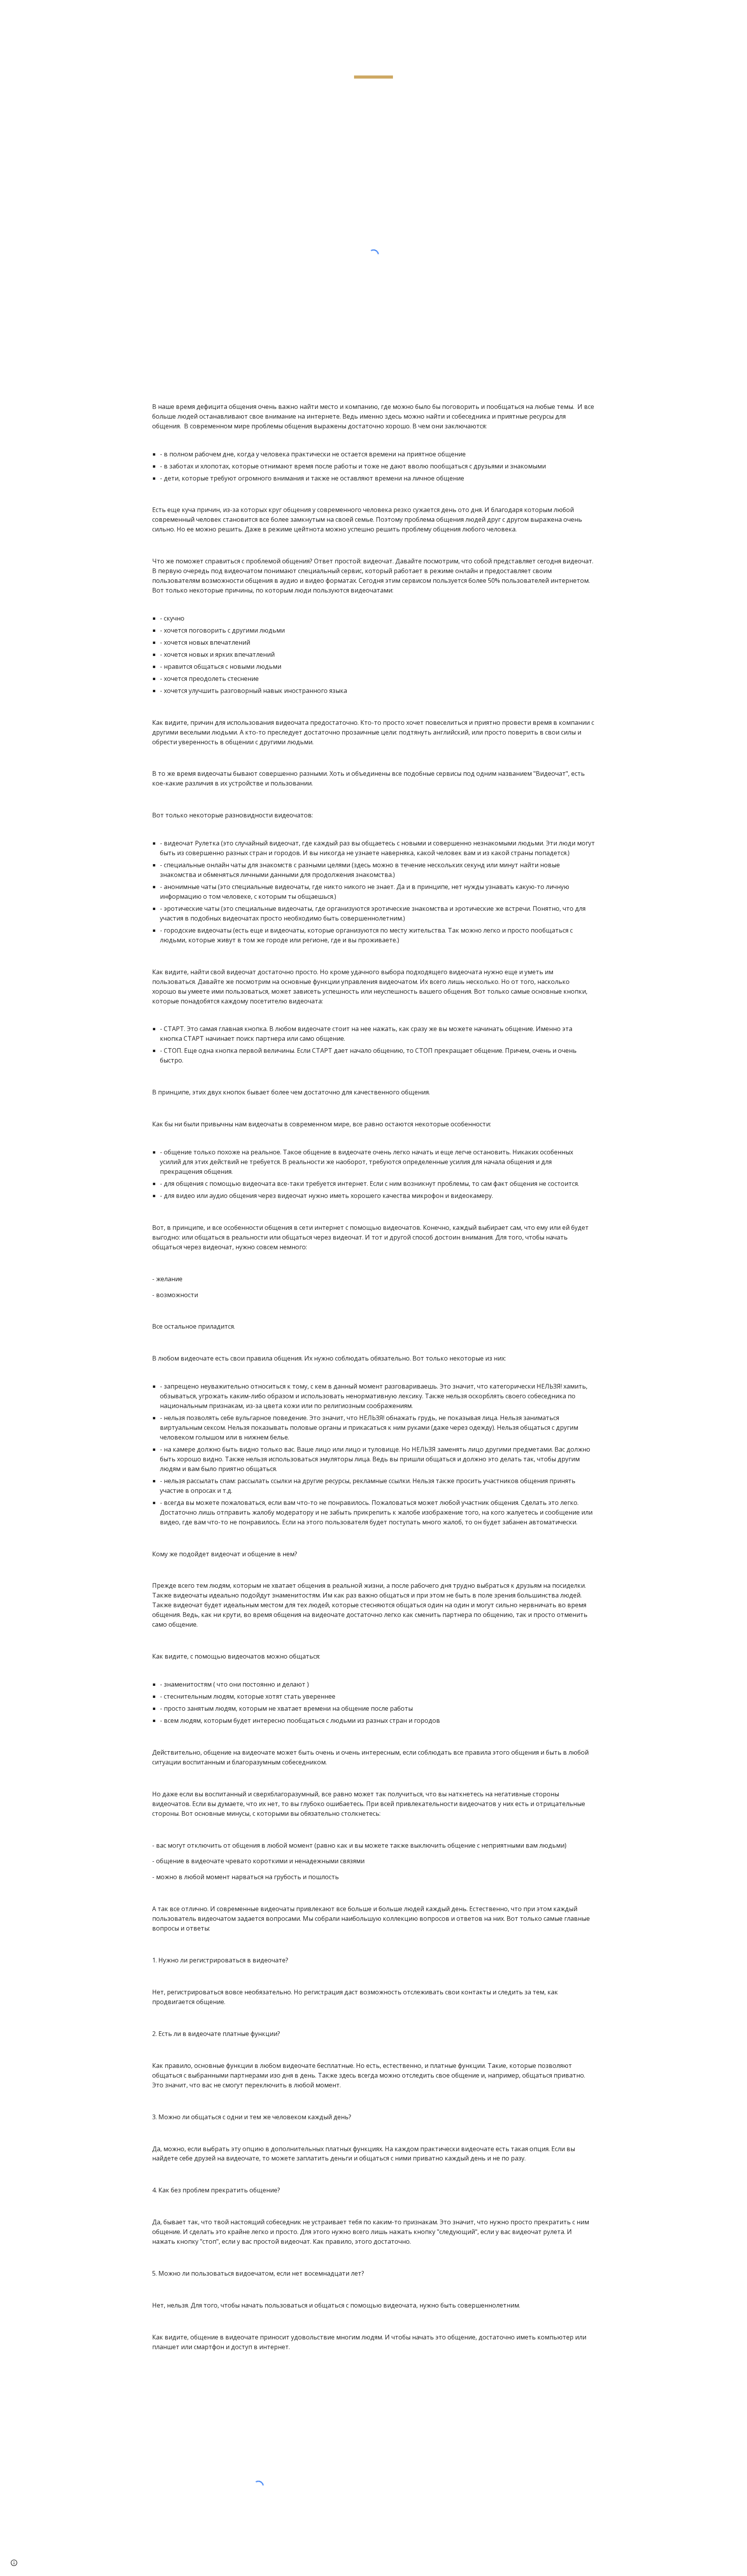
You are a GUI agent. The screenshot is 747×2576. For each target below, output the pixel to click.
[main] (373, 60)
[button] (14, 2563)
